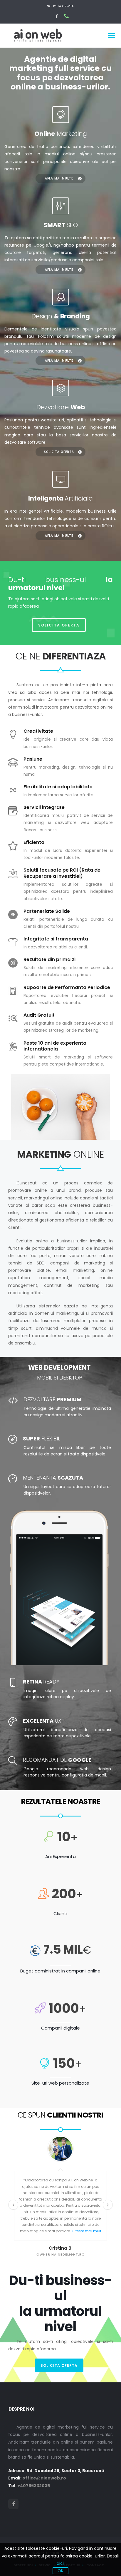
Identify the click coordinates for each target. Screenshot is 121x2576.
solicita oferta (59, 2365)
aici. (61, 2563)
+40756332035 (34, 2486)
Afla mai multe (59, 178)
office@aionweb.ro (44, 2478)
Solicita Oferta (60, 6)
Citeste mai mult (86, 2231)
